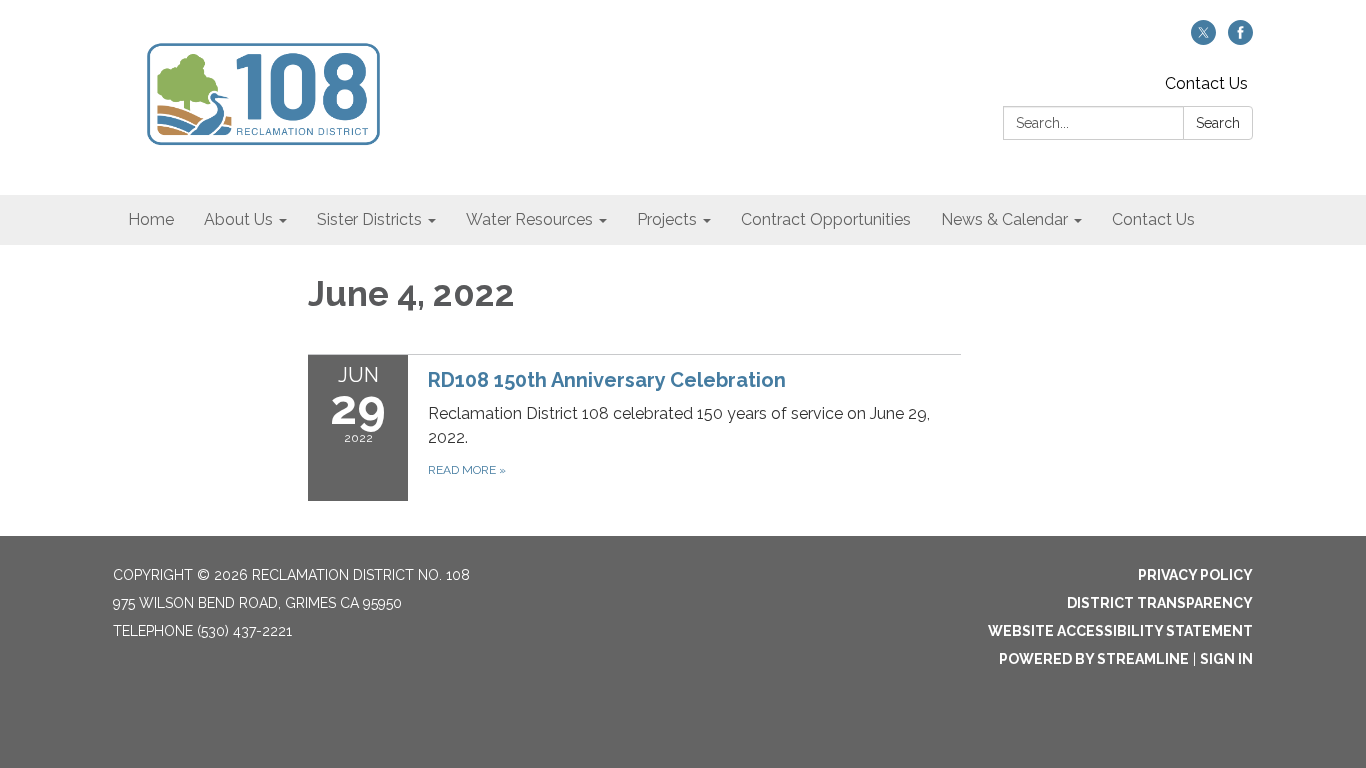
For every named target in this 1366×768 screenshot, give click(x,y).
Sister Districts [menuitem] (369, 219)
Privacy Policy (1195, 575)
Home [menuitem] (151, 219)
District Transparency (1160, 603)
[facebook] (1240, 39)
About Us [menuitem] (238, 219)
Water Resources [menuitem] (529, 219)
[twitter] (1203, 39)
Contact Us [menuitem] (1153, 219)
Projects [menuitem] (667, 219)
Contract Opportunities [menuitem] (826, 219)
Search (1218, 123)
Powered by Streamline (1094, 659)
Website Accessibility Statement (1120, 631)
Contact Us (1206, 83)
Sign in (1226, 659)
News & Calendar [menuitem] (1004, 219)
